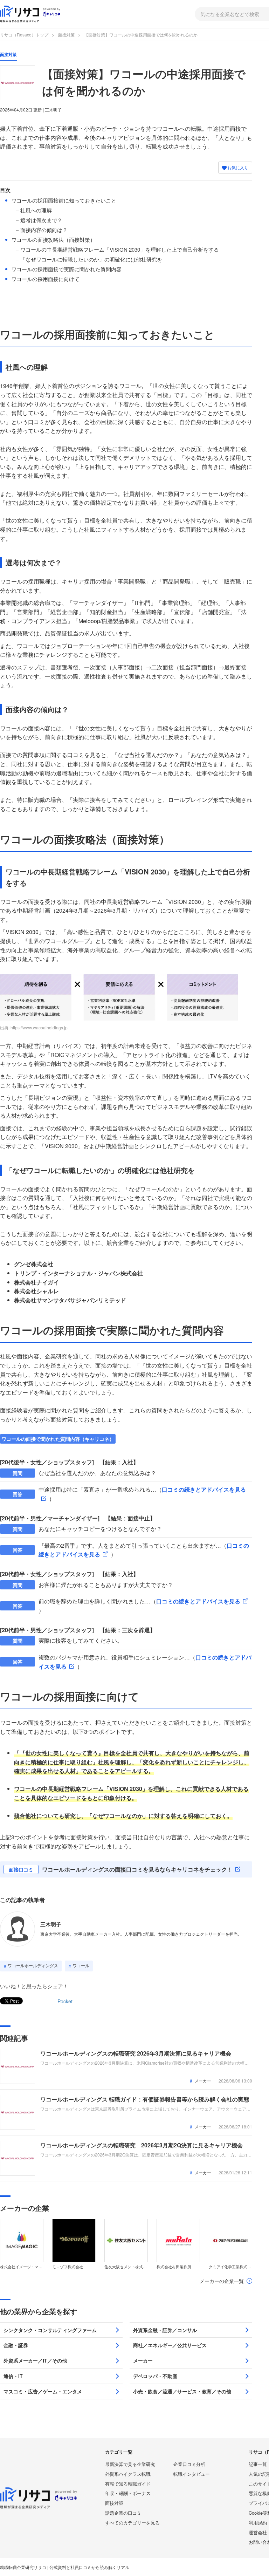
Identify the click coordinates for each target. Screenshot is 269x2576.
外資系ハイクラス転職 (128, 2474)
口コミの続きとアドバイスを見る (198, 1601)
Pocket (65, 2001)
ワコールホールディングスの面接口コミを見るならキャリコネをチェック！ (137, 1869)
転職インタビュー (192, 2474)
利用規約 (258, 2523)
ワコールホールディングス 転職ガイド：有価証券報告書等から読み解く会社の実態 (145, 2099)
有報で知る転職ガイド (128, 2484)
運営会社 (258, 2532)
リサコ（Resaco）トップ (24, 35)
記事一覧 (258, 2464)
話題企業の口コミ (123, 2513)
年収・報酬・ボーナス (128, 2493)
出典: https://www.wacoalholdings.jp (34, 1027)
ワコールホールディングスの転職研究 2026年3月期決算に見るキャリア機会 (136, 2053)
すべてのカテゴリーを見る (132, 2523)
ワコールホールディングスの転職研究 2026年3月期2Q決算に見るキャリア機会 (142, 2145)
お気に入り (237, 167)
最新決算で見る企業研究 (130, 2464)
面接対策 (66, 35)
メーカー (203, 2081)
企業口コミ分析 (189, 2464)
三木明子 (51, 1924)
